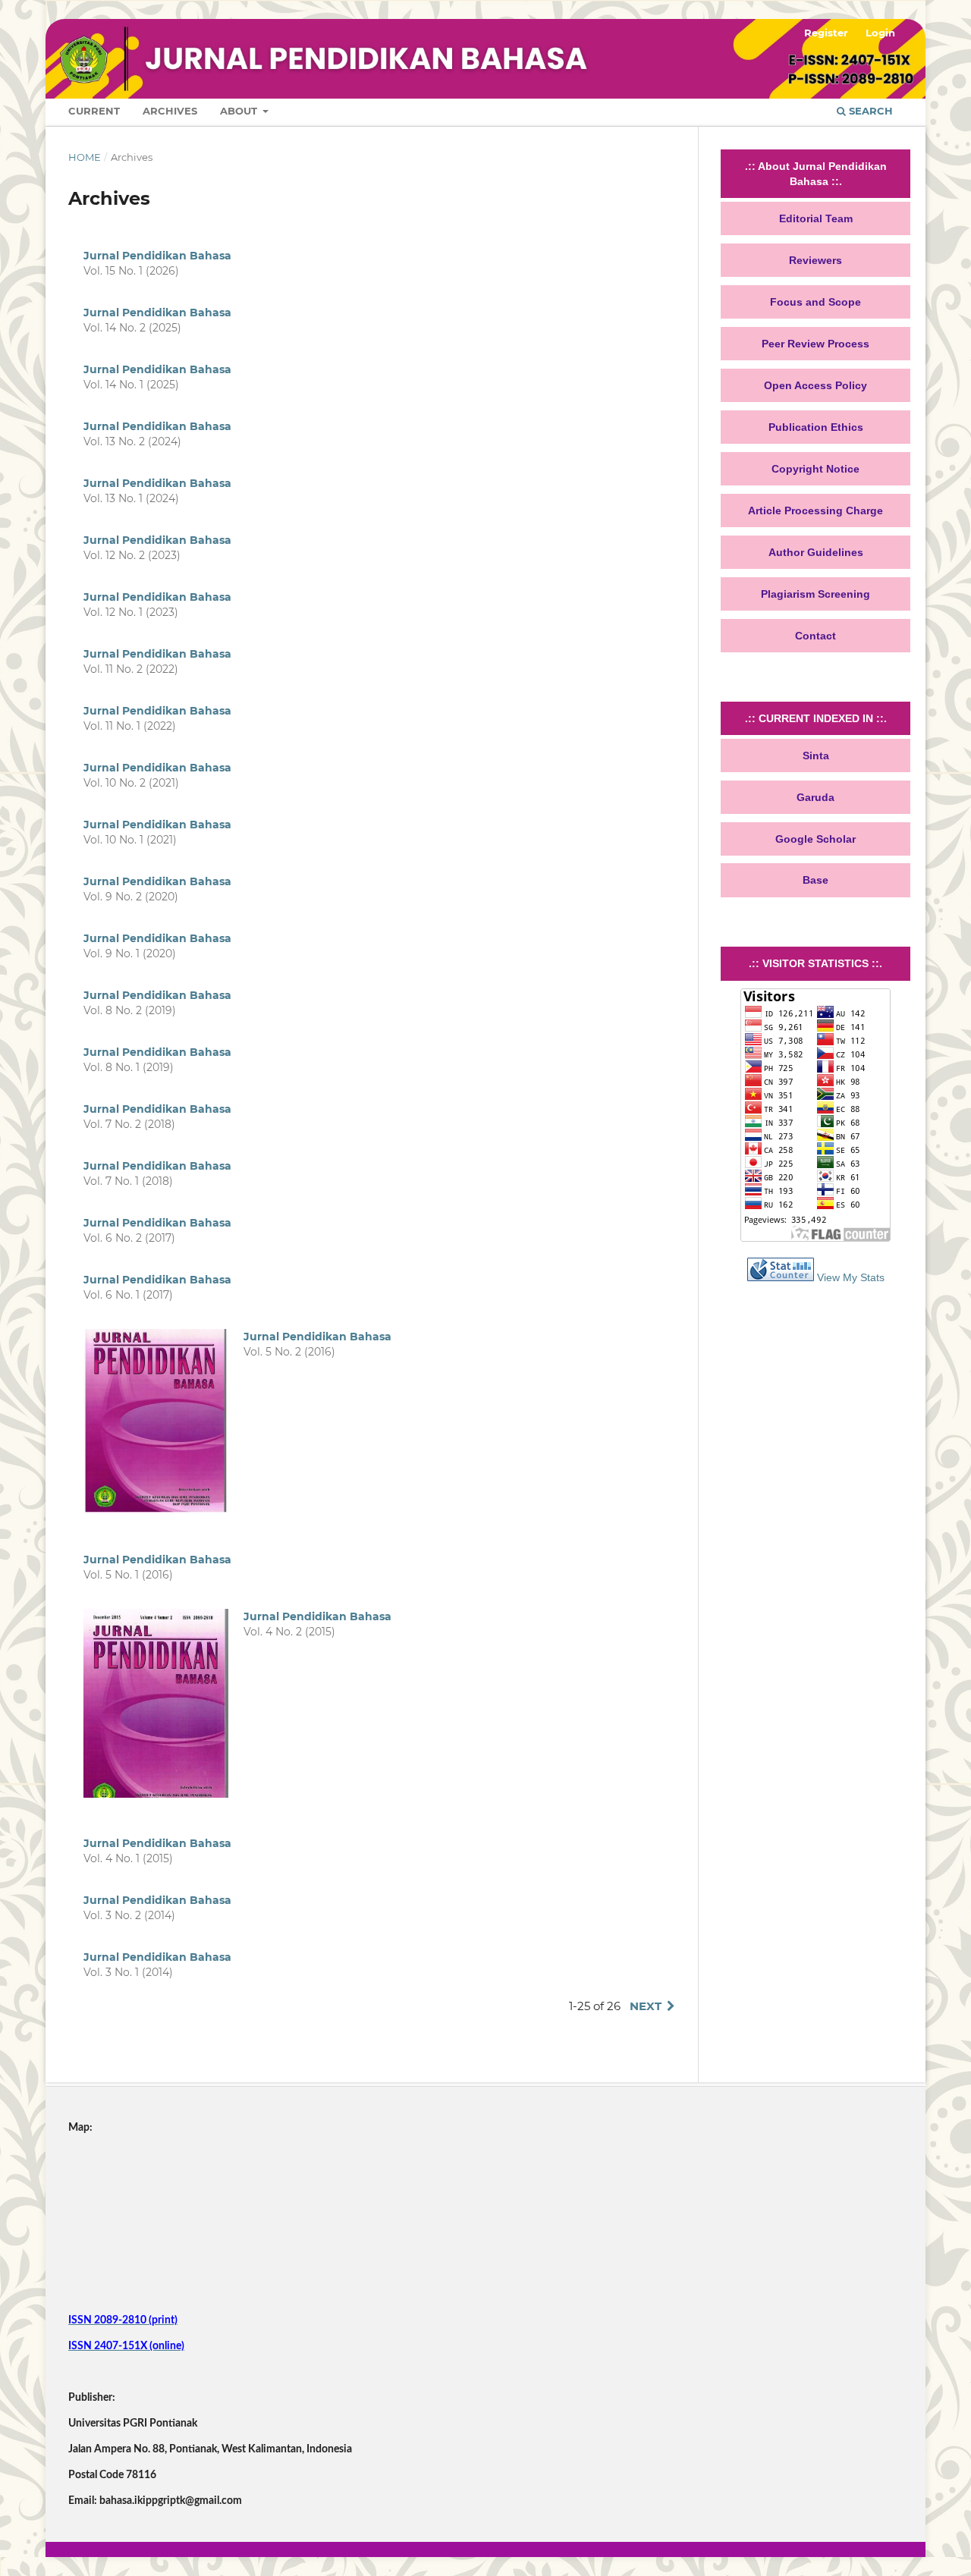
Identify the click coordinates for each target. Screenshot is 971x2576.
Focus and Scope (815, 302)
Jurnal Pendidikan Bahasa (157, 256)
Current (94, 111)
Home (85, 157)
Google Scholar (815, 839)
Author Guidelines (816, 552)
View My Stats (851, 1277)
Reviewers (815, 260)
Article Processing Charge (815, 510)
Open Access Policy (815, 385)
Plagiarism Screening (815, 594)
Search (869, 111)
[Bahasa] (182, 2295)
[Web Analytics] (781, 1277)
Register (826, 33)
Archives (170, 111)
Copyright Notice (815, 469)
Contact (815, 636)
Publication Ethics (816, 427)
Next (646, 2006)
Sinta (816, 756)
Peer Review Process (815, 344)
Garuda (815, 797)
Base (815, 880)
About (240, 111)
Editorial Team (816, 218)
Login (880, 33)
